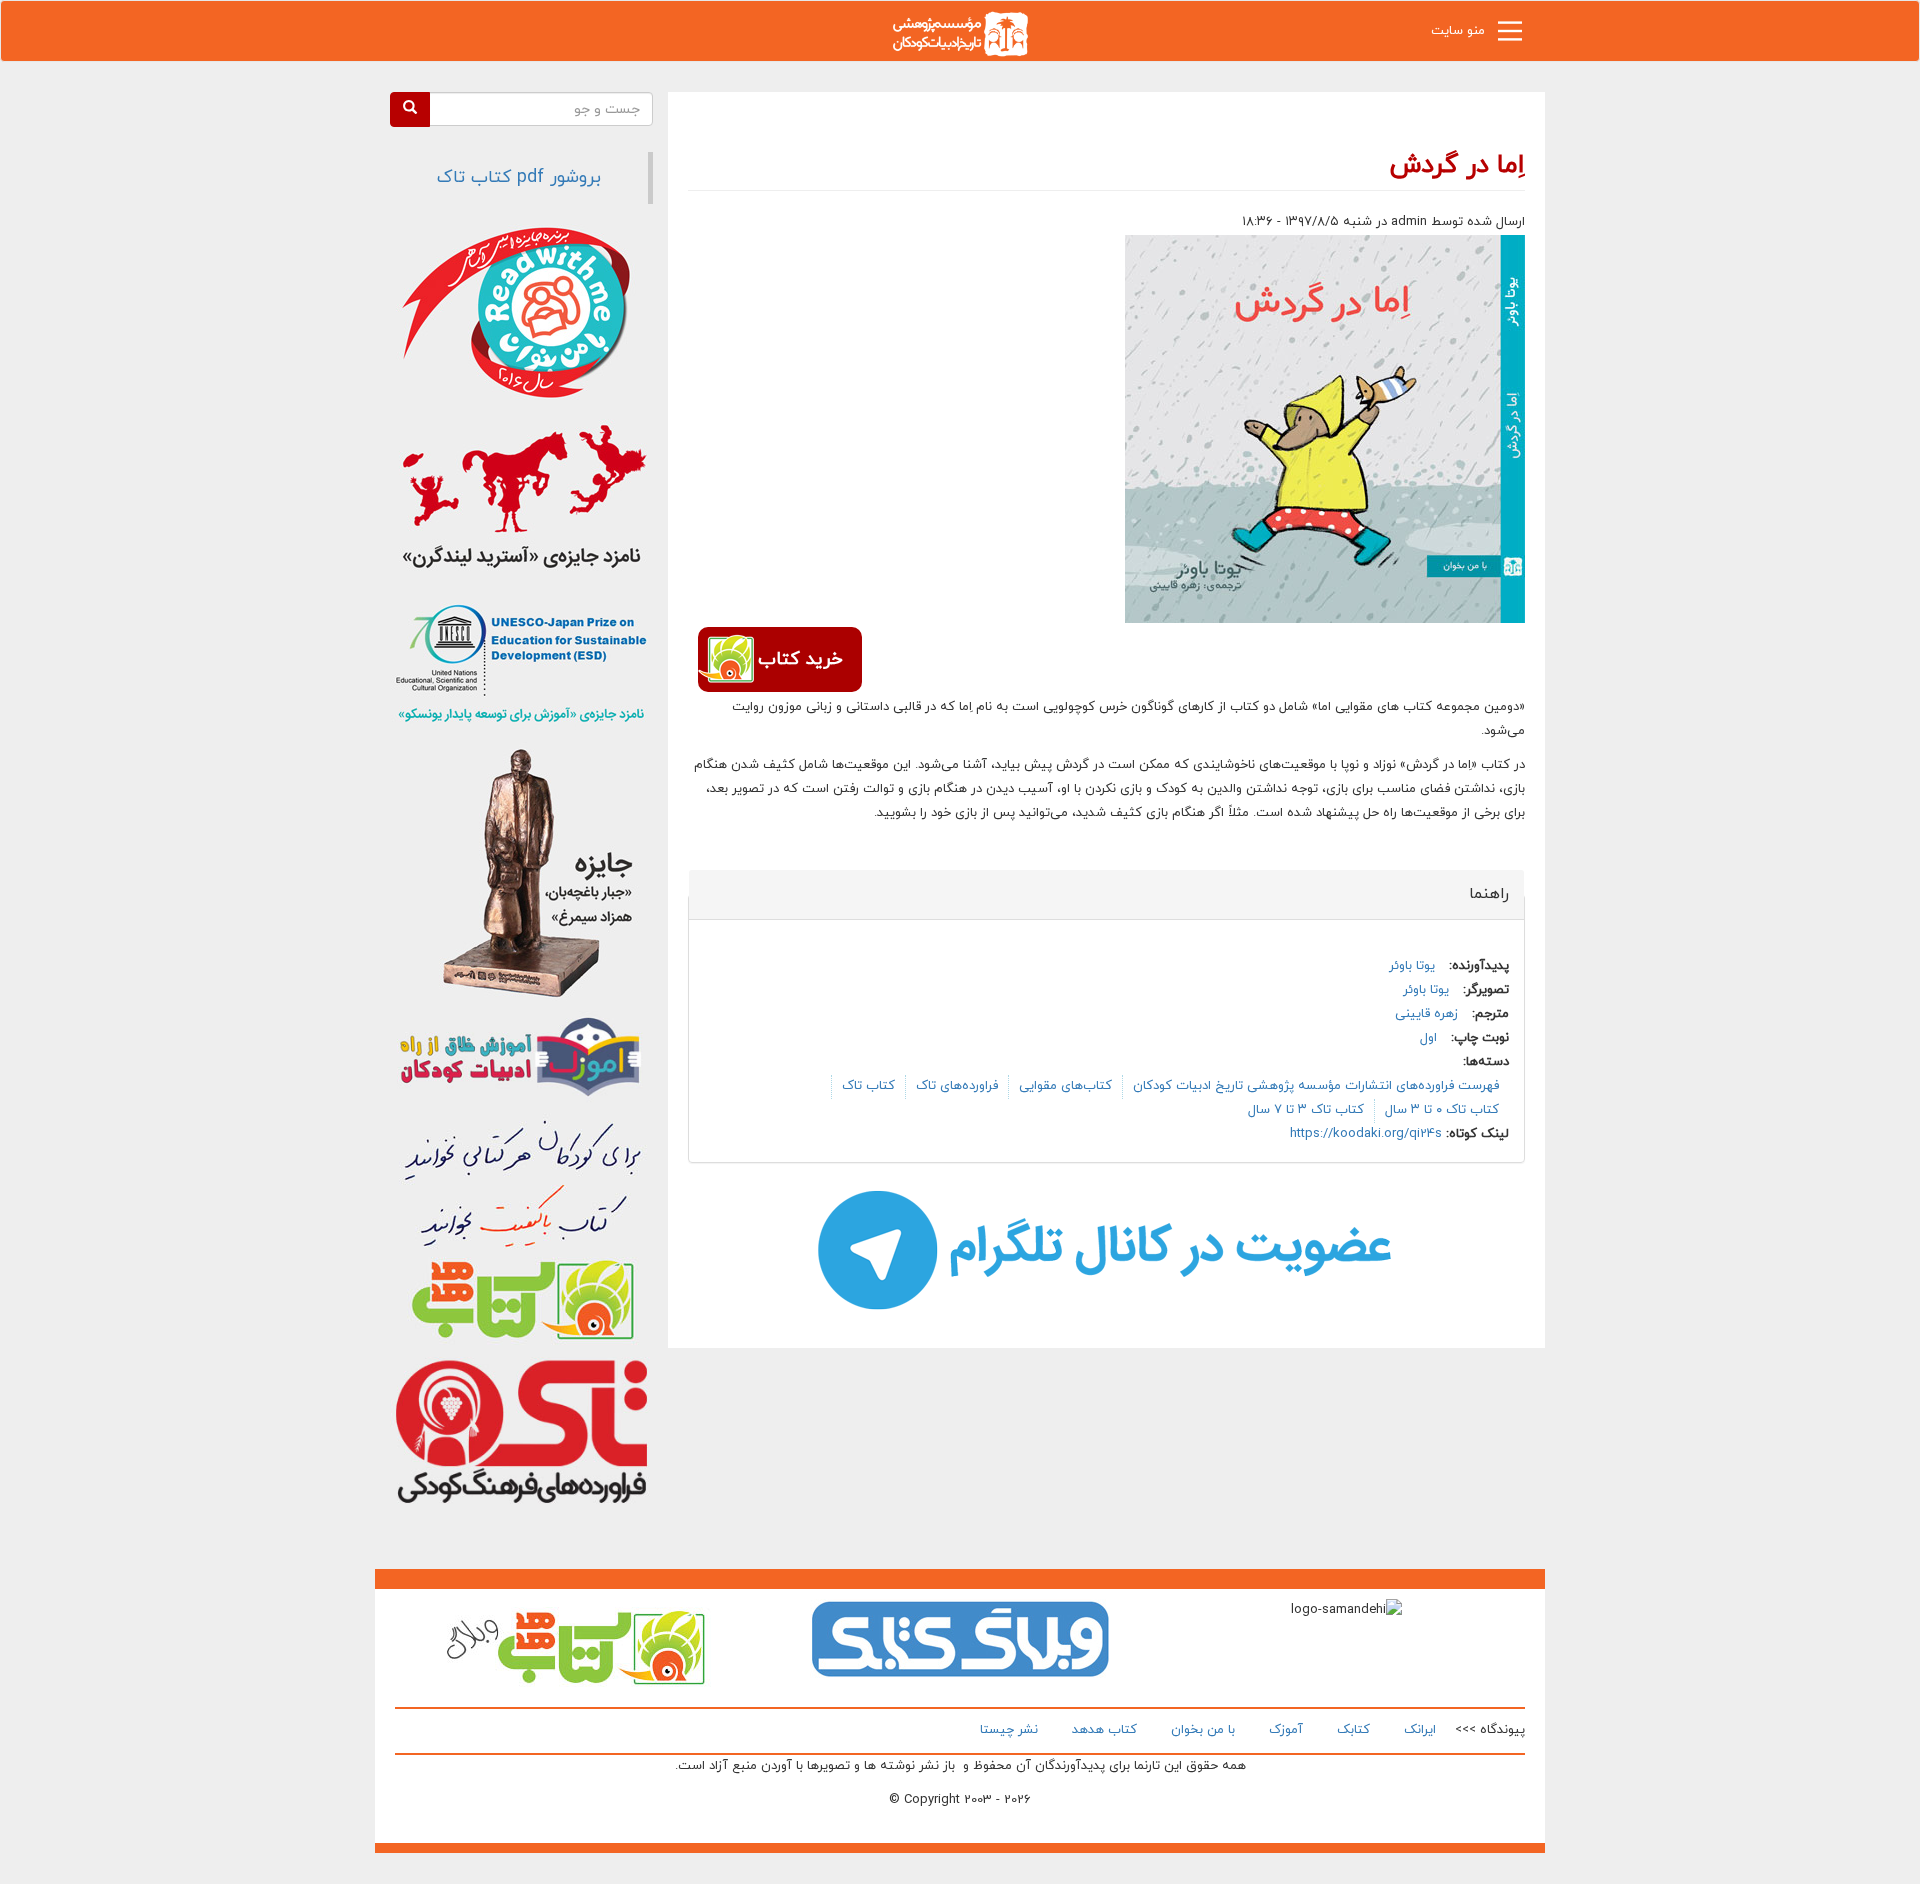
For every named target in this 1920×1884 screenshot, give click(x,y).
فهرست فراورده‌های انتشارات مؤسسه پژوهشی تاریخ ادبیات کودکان (1316, 1086)
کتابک (1353, 1730)
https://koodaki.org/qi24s (1366, 1134)
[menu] (1510, 36)
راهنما (1477, 894)
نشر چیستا (1009, 1730)
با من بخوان (1203, 1730)
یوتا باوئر (1412, 966)
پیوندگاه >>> (1490, 1730)
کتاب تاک (868, 1086)
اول (1428, 1038)
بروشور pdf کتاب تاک (519, 177)
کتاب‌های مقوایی (1065, 1086)
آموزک (1286, 1730)
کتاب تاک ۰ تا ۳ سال (1442, 1110)
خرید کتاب (800, 659)
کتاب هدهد (1104, 1730)
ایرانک (1420, 1730)
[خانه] (960, 32)
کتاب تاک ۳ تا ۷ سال (1306, 1110)
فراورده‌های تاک (957, 1086)
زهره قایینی (1426, 1014)
